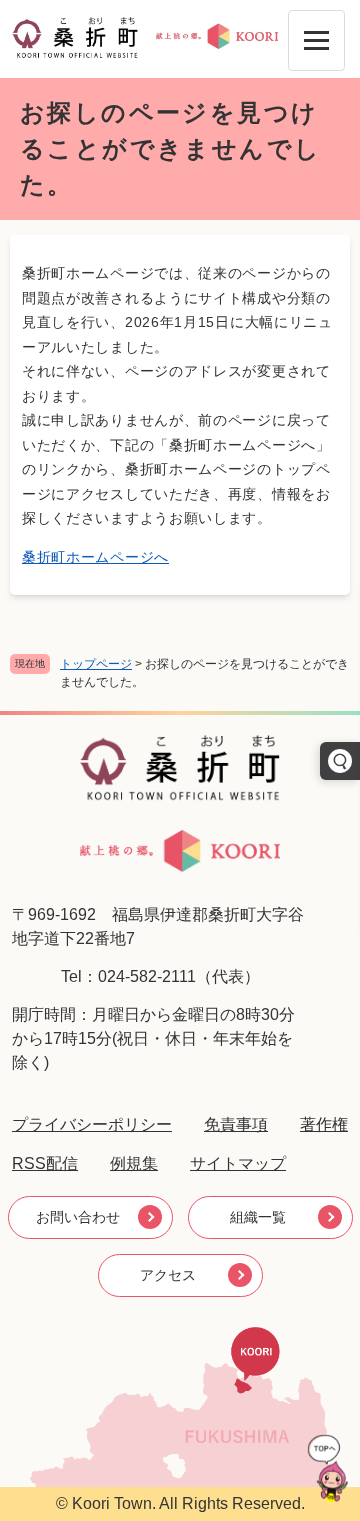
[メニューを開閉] (316, 40)
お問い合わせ (78, 1217)
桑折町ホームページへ (95, 557)
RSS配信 (45, 1163)
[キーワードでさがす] (340, 761)
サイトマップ (238, 1163)
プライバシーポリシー (92, 1124)
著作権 (324, 1124)
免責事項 (236, 1124)
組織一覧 (258, 1217)
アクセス (168, 1275)
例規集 (134, 1163)
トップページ (96, 664)
